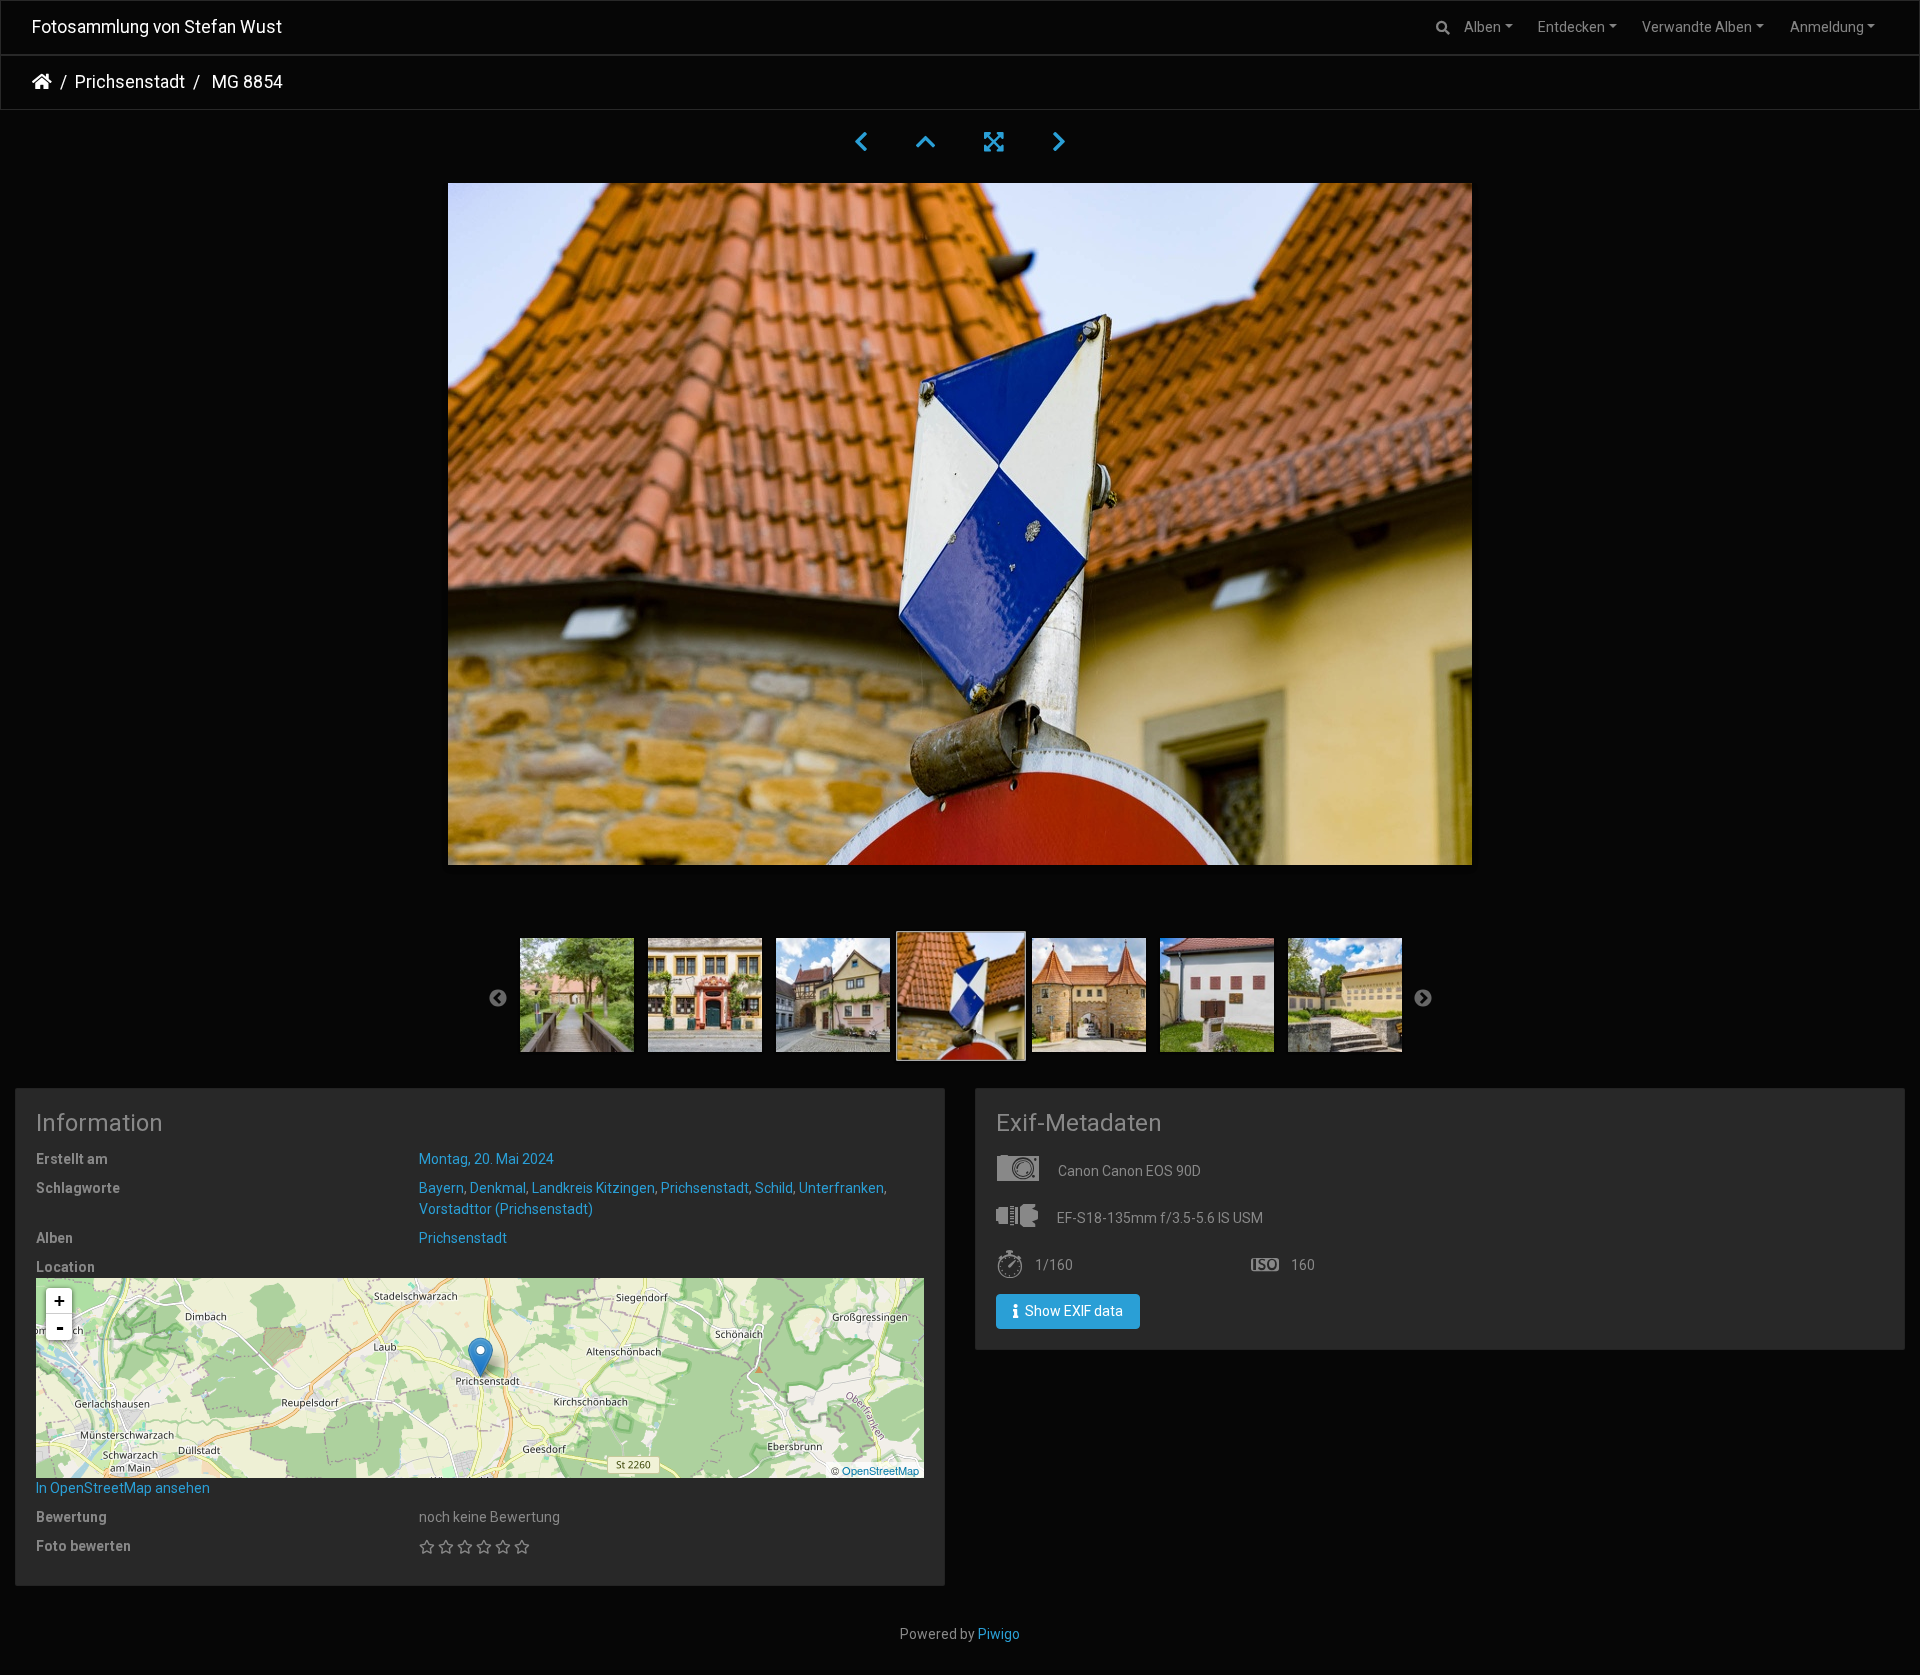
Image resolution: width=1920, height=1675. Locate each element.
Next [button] (1423, 999)
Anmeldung (1827, 27)
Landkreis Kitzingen (593, 1188)
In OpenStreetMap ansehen (123, 1488)
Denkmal (498, 1188)
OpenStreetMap (880, 1470)
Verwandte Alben (1697, 27)
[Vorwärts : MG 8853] (1059, 142)
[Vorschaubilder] (926, 142)
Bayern (441, 1188)
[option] (577, 995)
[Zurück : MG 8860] (861, 142)
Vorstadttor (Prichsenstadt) (506, 1209)
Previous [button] (498, 999)
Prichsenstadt (130, 82)
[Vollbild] (994, 142)
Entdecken (1571, 27)
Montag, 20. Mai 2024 (486, 1159)
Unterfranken (841, 1188)
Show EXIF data (1072, 1311)
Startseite (42, 82)
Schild (774, 1188)
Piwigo (999, 1634)
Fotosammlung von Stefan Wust (157, 27)
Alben (1482, 27)
